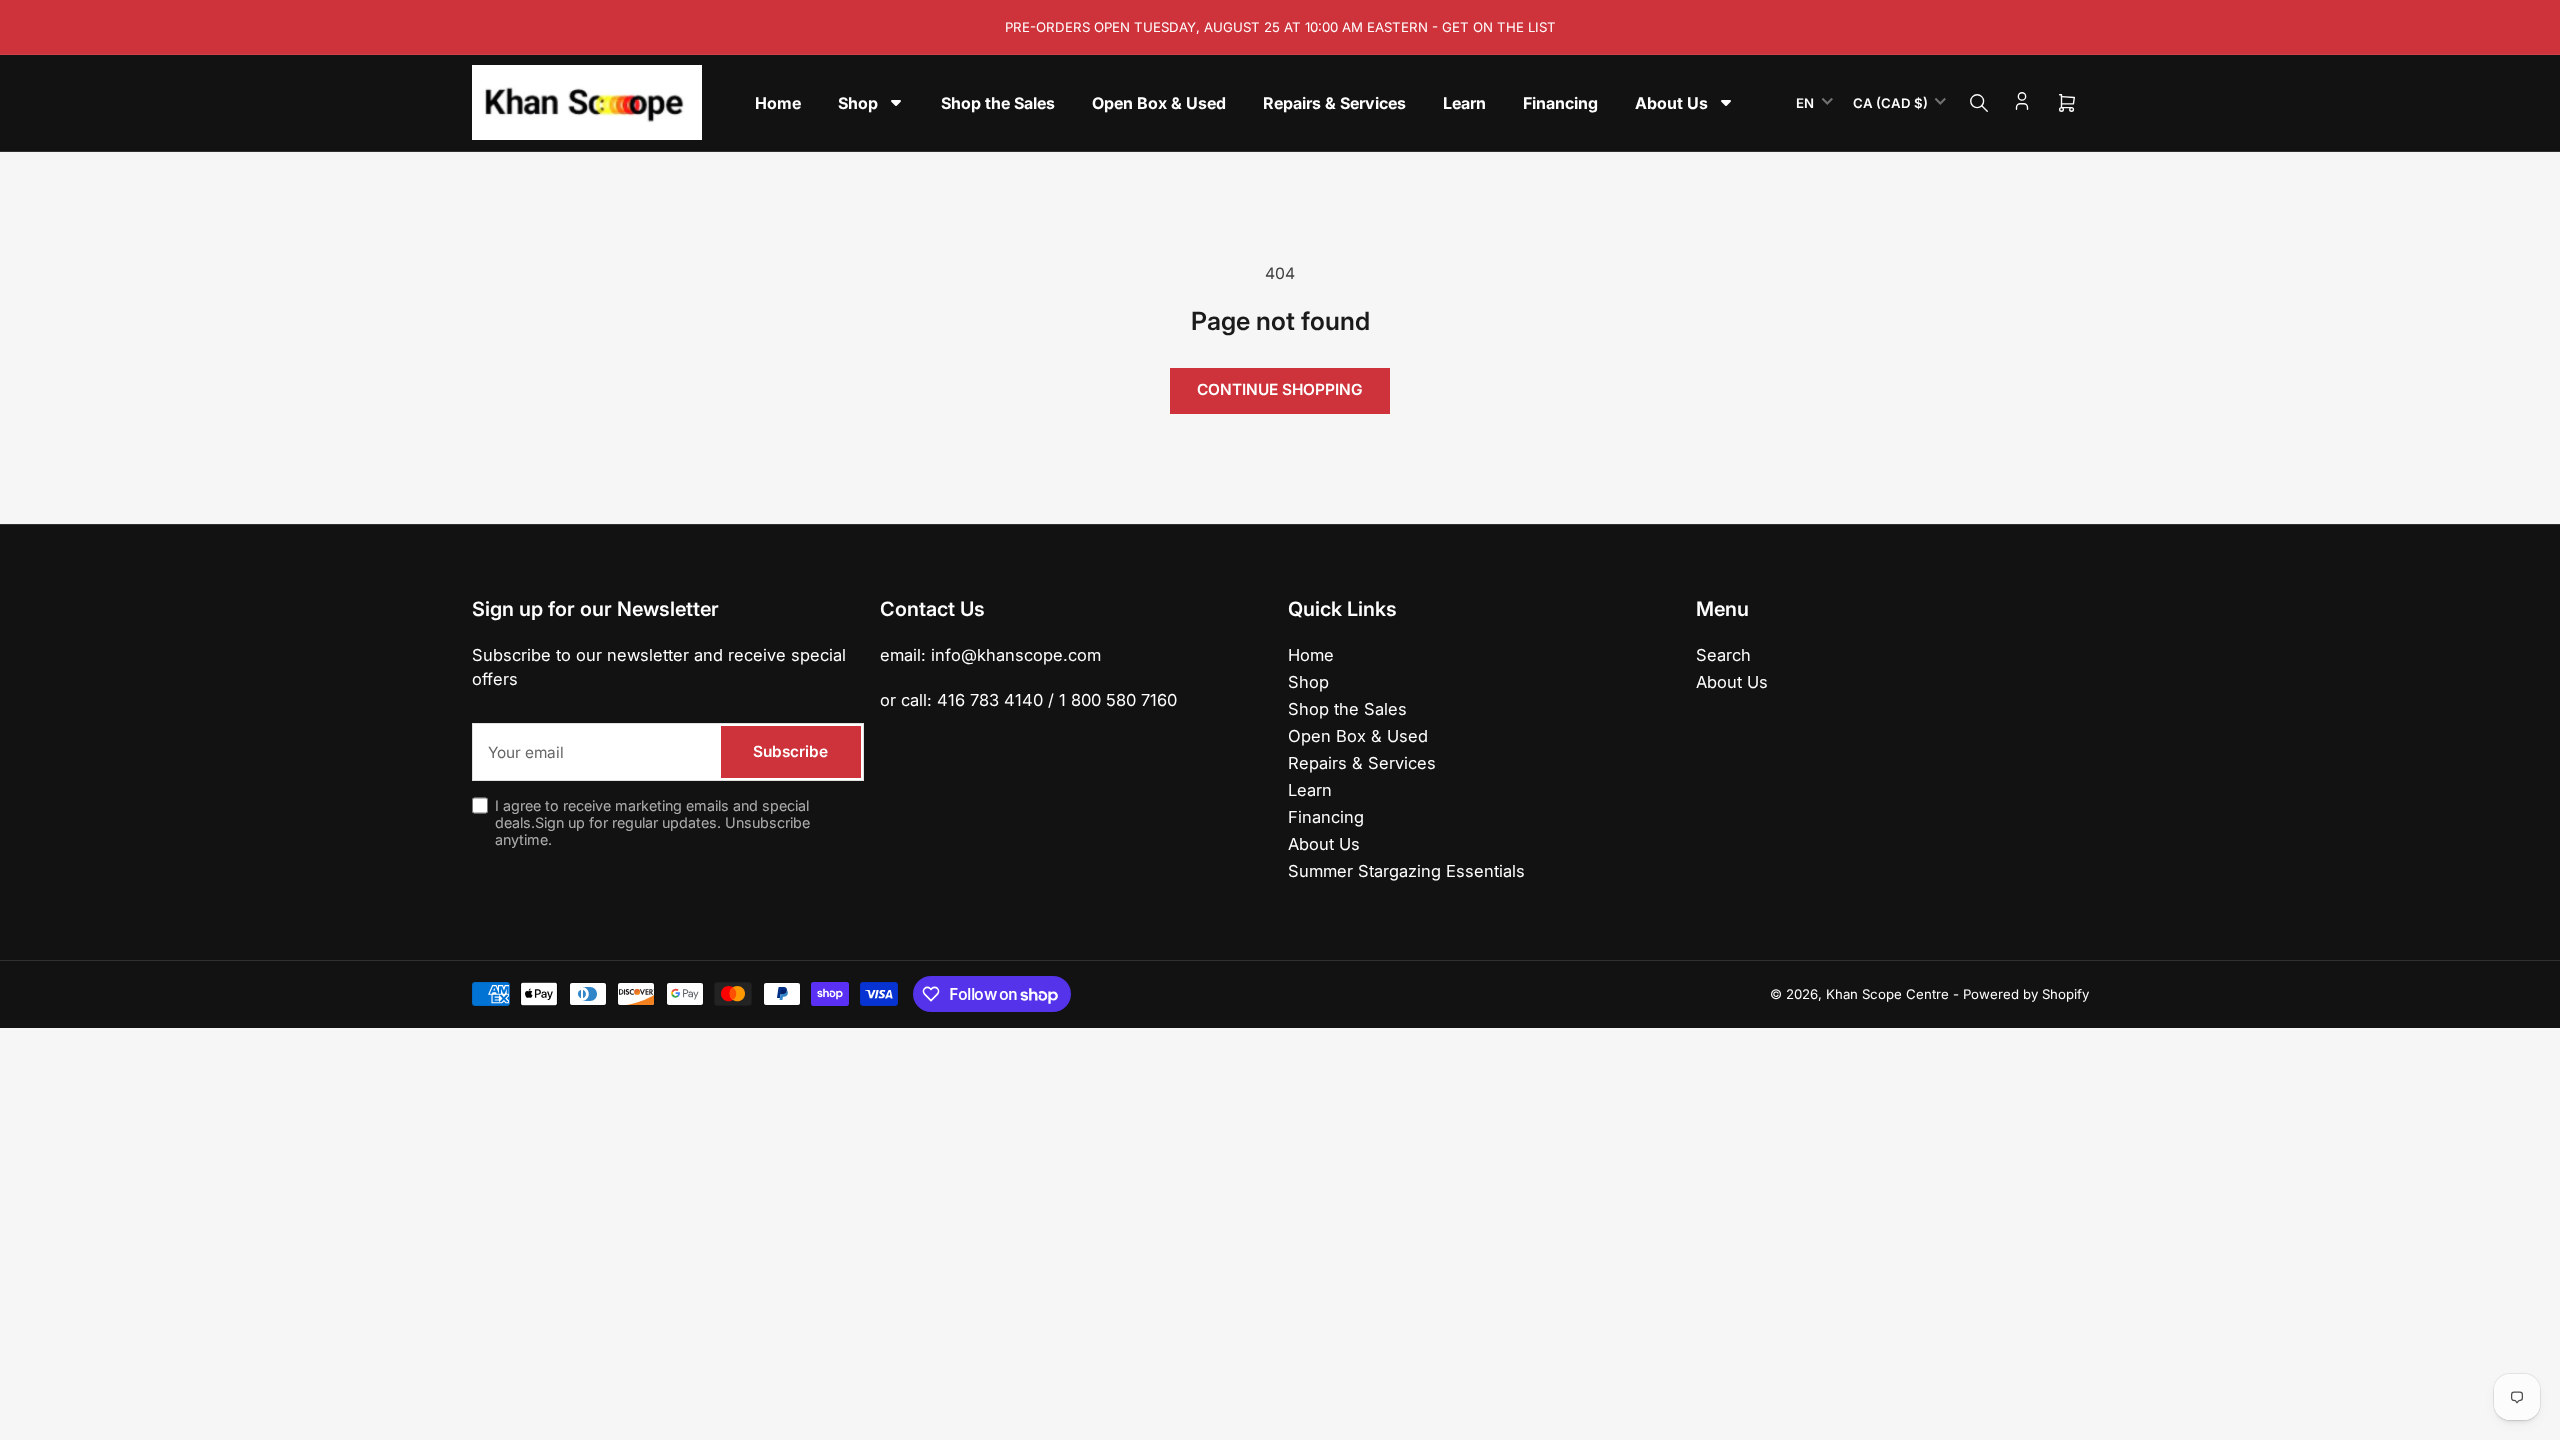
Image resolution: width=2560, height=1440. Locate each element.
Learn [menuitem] (1464, 103)
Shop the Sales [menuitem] (998, 103)
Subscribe (790, 751)
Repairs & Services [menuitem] (1334, 103)
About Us (1324, 844)
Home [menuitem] (778, 103)
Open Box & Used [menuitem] (1159, 103)
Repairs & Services (1362, 763)
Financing (1326, 817)
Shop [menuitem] (858, 103)
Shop (1308, 682)
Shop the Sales (1347, 709)
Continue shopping (1280, 389)
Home (1311, 655)
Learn (1310, 790)
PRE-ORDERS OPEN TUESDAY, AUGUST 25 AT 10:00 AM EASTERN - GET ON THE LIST (1280, 27)
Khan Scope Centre (1887, 994)
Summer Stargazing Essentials (1406, 871)
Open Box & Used (1358, 736)
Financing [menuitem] (1560, 103)
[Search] (1979, 103)
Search (1723, 655)
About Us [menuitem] (1671, 103)
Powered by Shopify (2026, 994)
